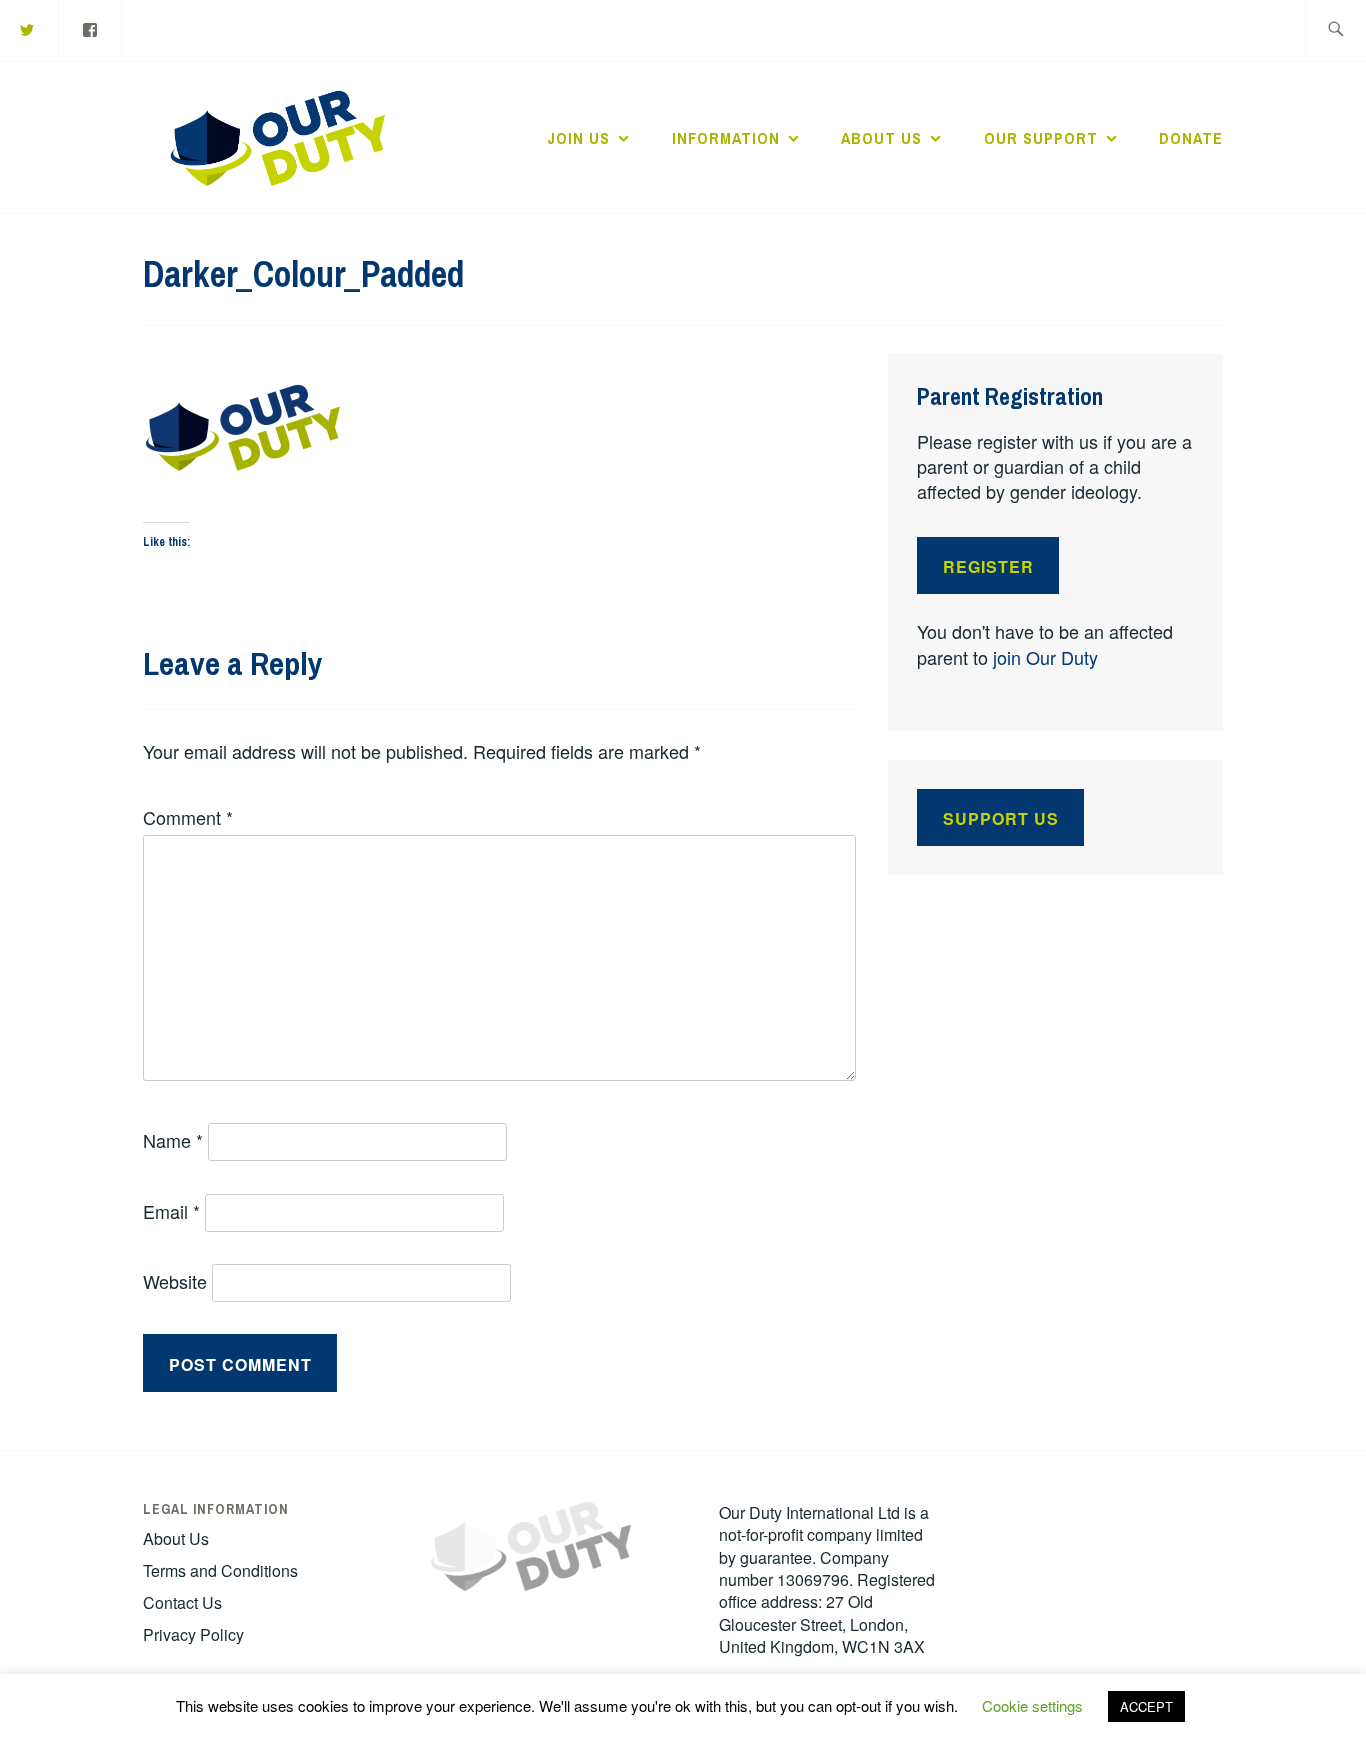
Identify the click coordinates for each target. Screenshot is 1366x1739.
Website (175, 1281)
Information (726, 138)
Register (988, 566)
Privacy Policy (193, 1634)
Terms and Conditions (220, 1570)
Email (171, 1211)
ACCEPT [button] (1146, 1706)
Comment (188, 817)
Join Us (578, 138)
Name (173, 1140)
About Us (881, 138)
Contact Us (182, 1602)
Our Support (1041, 138)
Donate (1191, 138)
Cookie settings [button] (1032, 1705)
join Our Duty (1045, 657)
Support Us (1001, 818)
